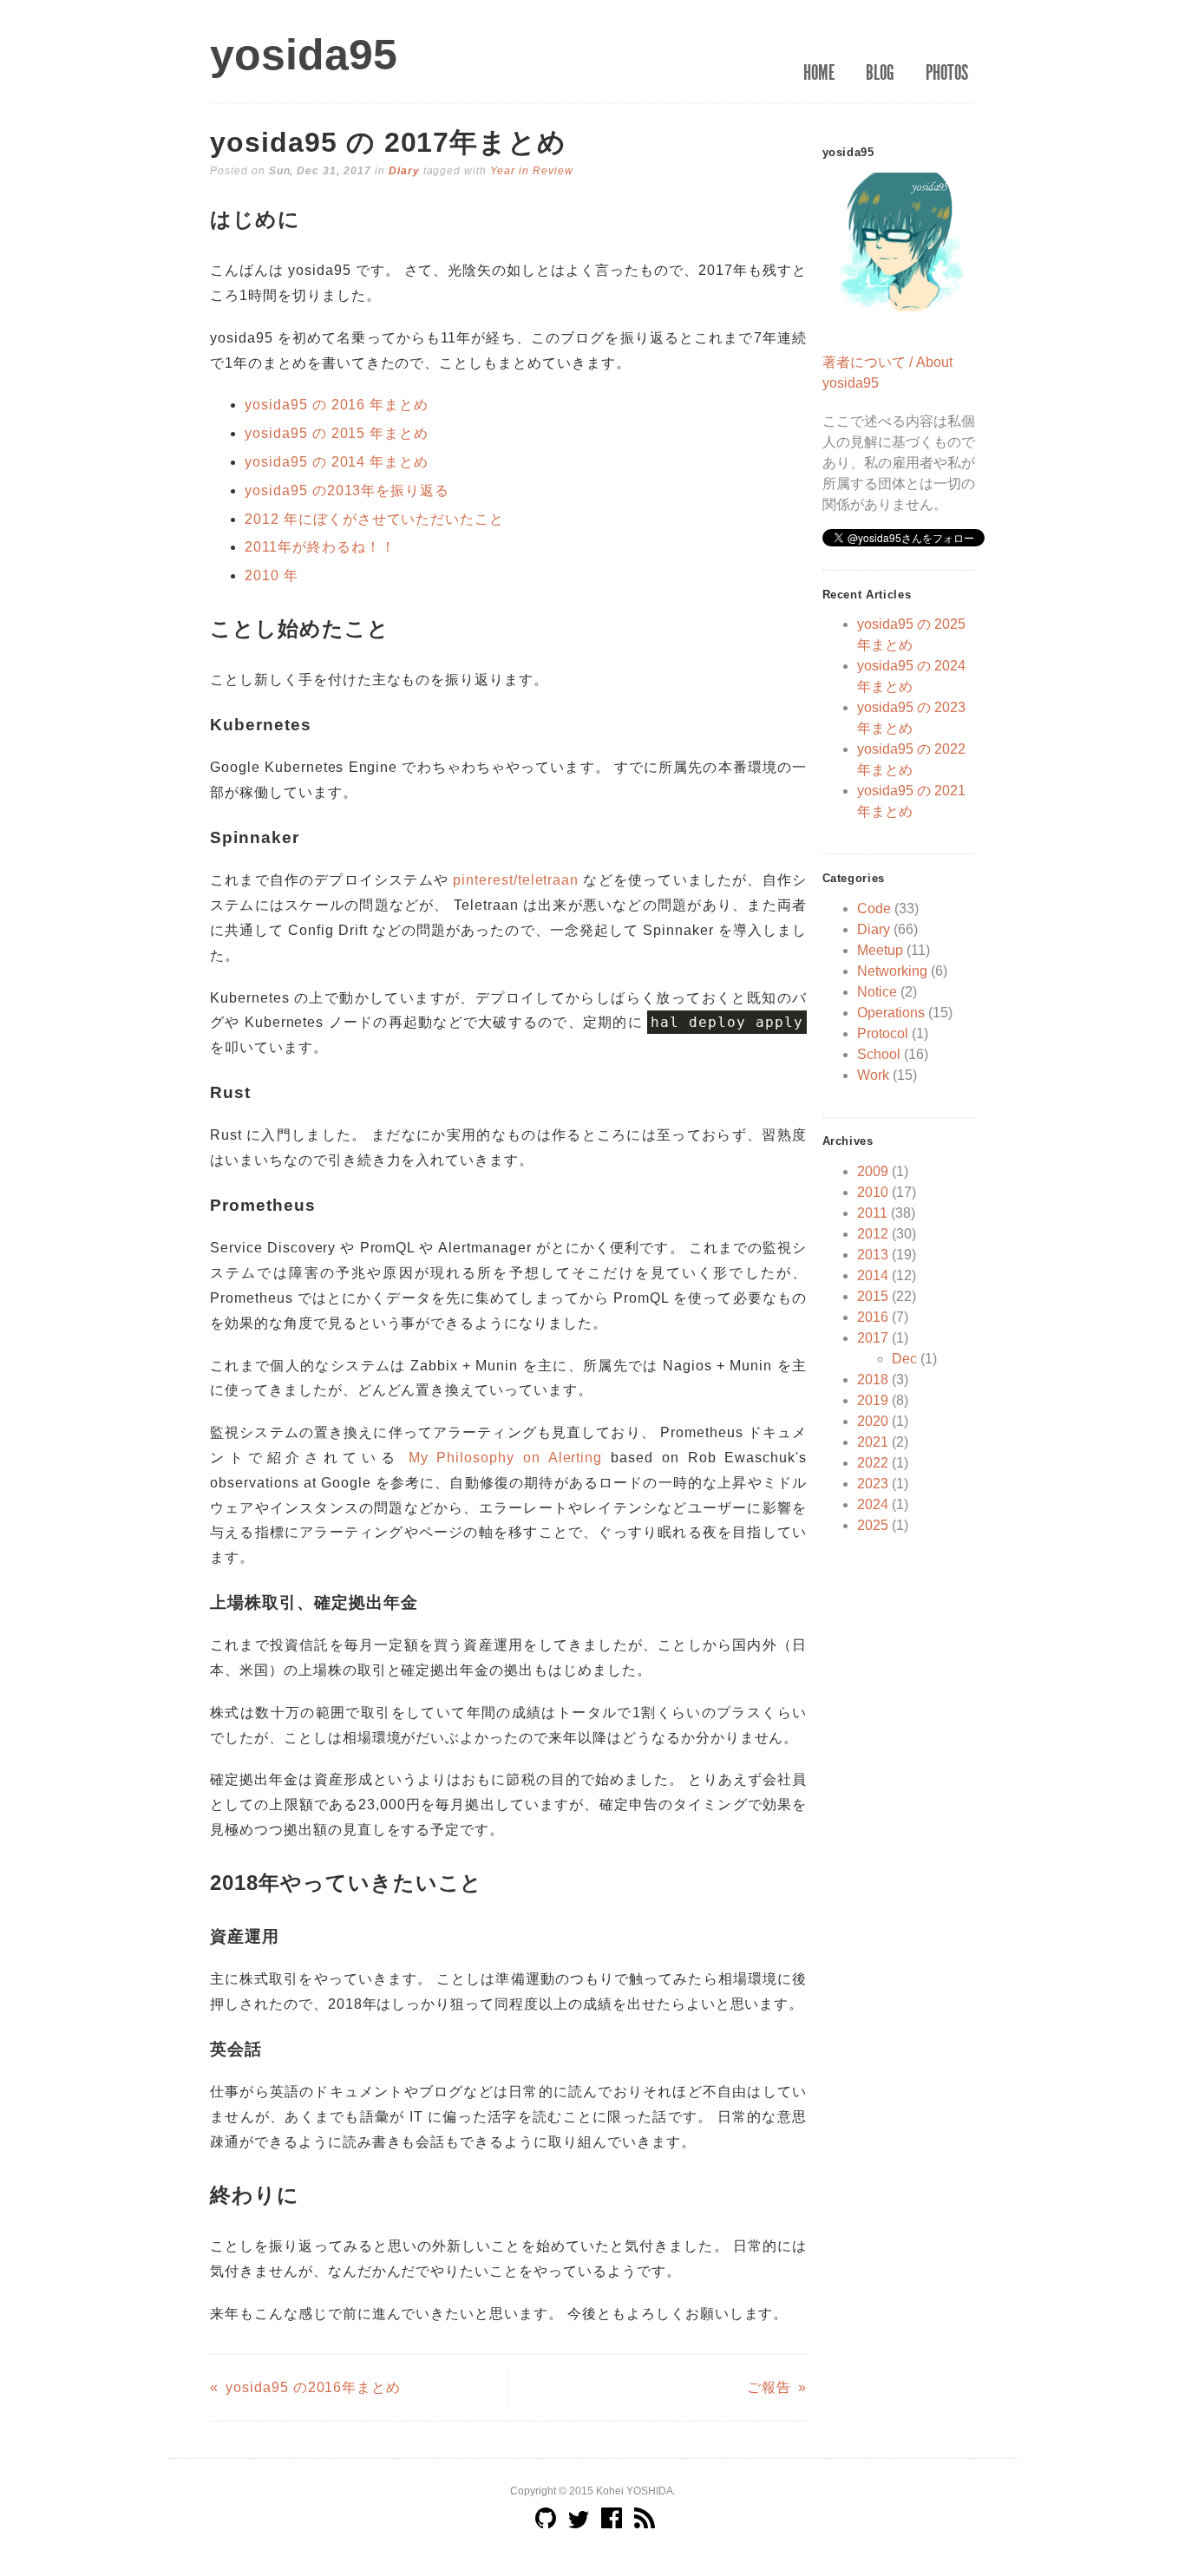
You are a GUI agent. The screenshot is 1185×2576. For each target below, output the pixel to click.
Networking (892, 971)
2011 (872, 1213)
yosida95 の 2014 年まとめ (337, 462)
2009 (873, 1171)
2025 (873, 1525)
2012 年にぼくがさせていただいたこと (374, 519)
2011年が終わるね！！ (320, 547)
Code (874, 909)
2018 (873, 1380)
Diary (404, 171)
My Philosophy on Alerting (506, 1458)
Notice (877, 992)
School (879, 1054)
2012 (873, 1234)
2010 (873, 1192)
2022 (873, 1463)
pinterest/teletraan (516, 880)
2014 (873, 1275)
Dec (904, 1359)
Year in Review (531, 171)
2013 (873, 1255)
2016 (873, 1317)
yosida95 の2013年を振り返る (347, 490)
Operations (891, 1013)
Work (873, 1075)
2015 (873, 1296)
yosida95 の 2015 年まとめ (337, 433)
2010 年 (272, 575)
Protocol (883, 1033)
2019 (873, 1400)
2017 (873, 1338)
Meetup (880, 950)
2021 (873, 1442)
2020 (873, 1421)
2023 (873, 1484)
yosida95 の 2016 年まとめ (337, 405)
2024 (873, 1504)
